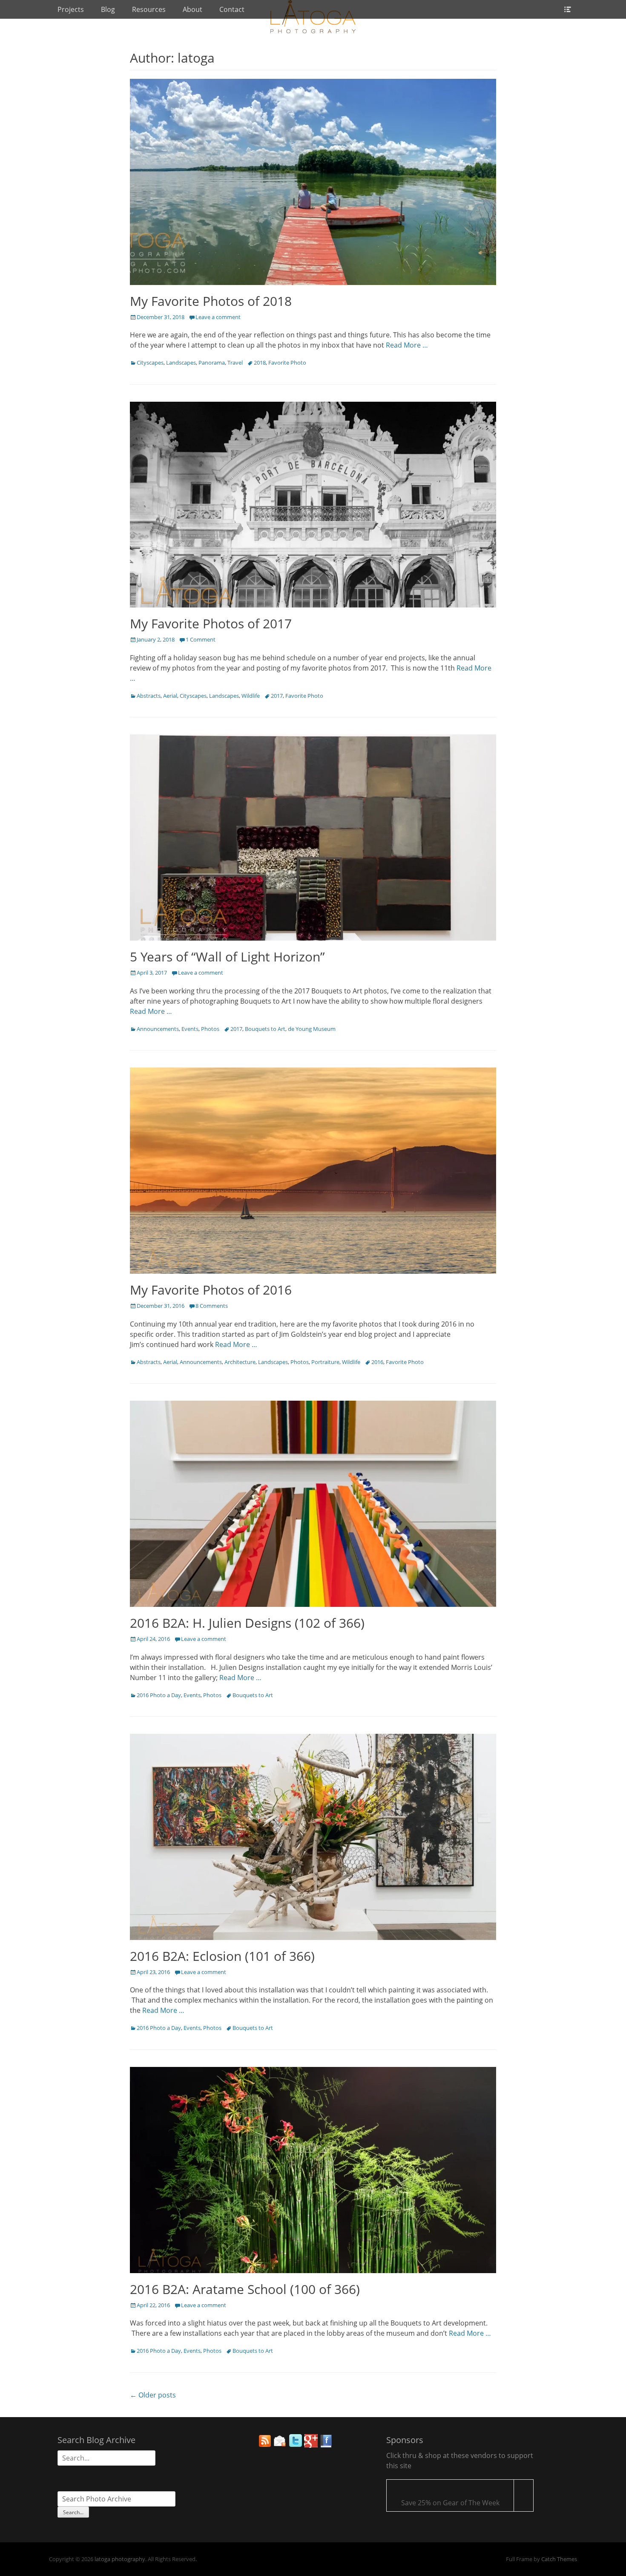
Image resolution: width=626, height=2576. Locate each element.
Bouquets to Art (265, 1029)
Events (190, 1029)
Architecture (240, 1362)
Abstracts (149, 696)
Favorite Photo (287, 363)
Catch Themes (559, 2559)
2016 (377, 1362)
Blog (108, 9)
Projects (71, 9)
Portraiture (325, 1362)
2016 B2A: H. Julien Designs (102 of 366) (247, 1623)
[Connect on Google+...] (311, 2445)
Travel (235, 363)
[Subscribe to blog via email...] (280, 2445)
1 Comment (201, 639)
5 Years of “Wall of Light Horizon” (227, 957)
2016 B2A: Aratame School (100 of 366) (245, 2289)
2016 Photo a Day (159, 1695)
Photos (210, 1029)
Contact (232, 9)
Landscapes (181, 363)
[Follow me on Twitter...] (296, 2445)
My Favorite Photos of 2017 (211, 623)
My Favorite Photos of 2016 (211, 1290)
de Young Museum (312, 1029)
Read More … (407, 345)
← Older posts (153, 2395)
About (192, 9)
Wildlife (251, 696)
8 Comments (212, 1306)
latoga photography (120, 2559)
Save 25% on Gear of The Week (450, 2503)
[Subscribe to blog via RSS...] (265, 2445)
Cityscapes (150, 363)
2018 (260, 363)
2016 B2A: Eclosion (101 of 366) (222, 1956)
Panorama (212, 363)
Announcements (158, 1029)
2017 (277, 696)
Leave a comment (218, 317)
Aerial (170, 696)
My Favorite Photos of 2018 (211, 301)
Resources (149, 9)
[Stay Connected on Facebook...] (326, 2445)
